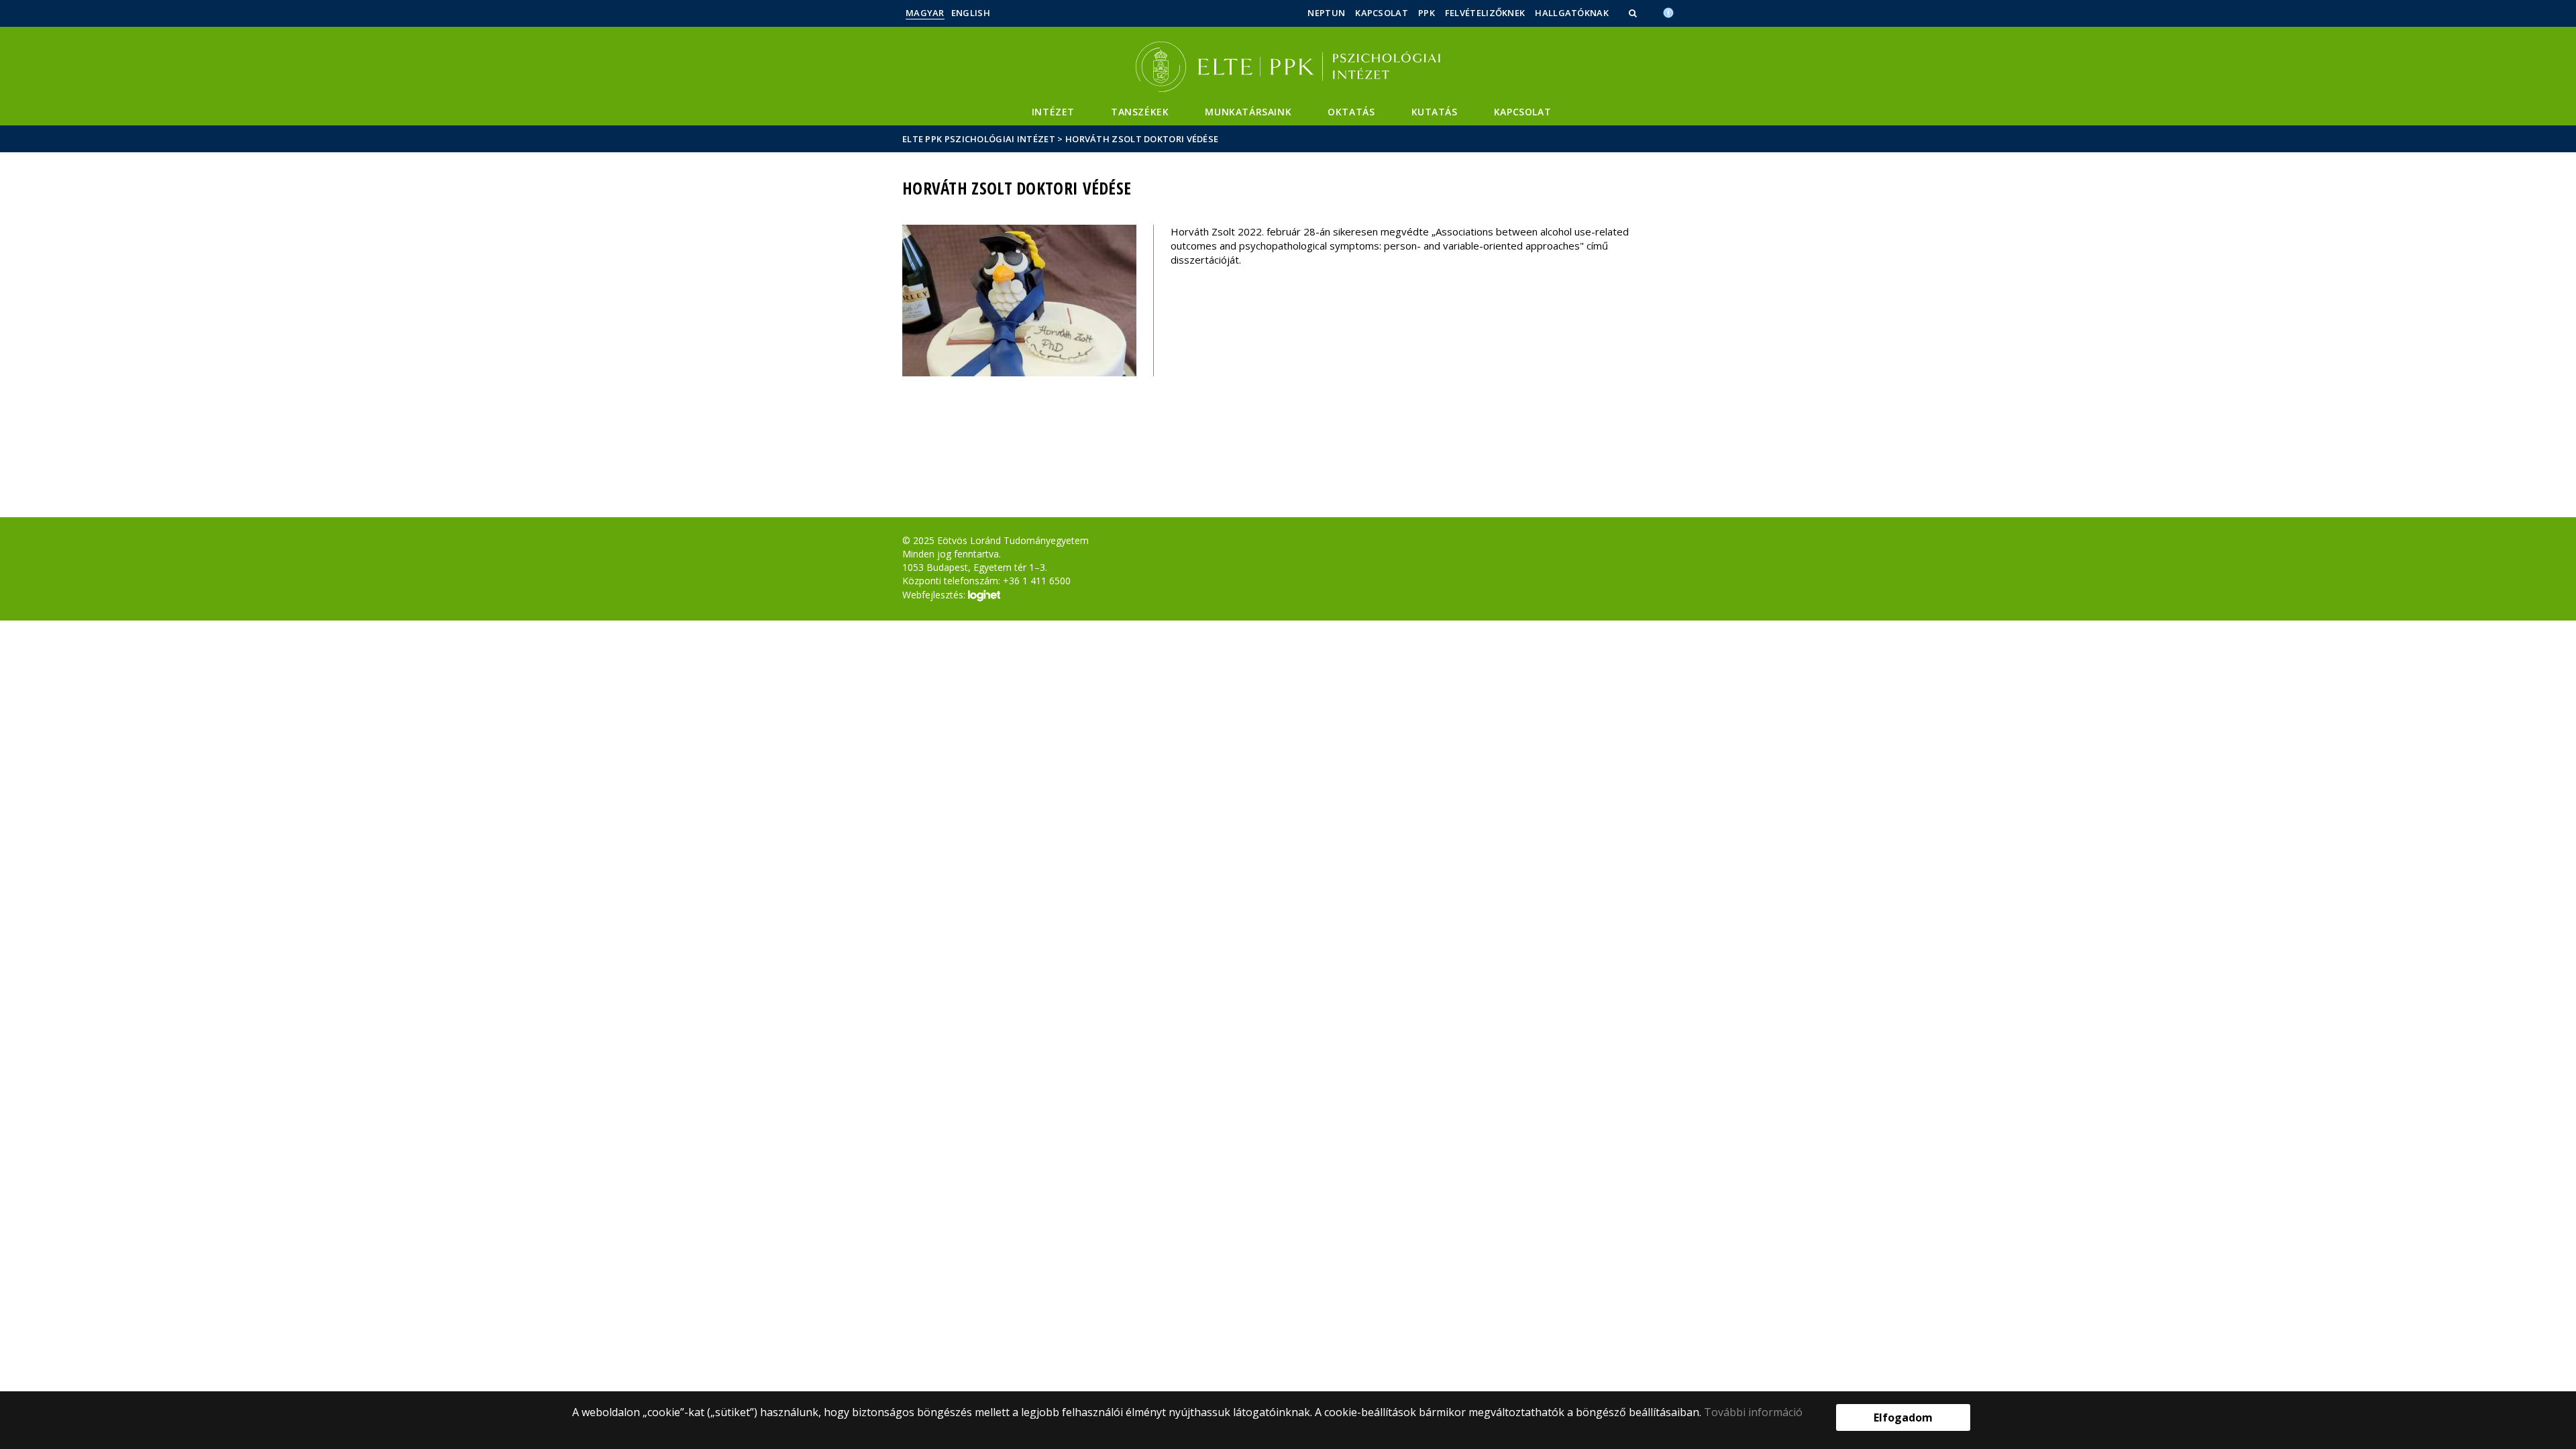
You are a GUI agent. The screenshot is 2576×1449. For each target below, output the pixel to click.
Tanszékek (1140, 112)
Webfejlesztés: (935, 595)
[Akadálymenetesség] (1668, 11)
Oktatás (1351, 112)
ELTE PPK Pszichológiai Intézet (979, 139)
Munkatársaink (1248, 112)
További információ (1753, 1412)
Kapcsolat (1382, 13)
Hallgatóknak (1572, 13)
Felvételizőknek (1485, 13)
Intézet (1053, 112)
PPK (1427, 13)
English (971, 13)
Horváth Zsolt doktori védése (1142, 139)
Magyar (925, 13)
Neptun (1326, 13)
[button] (1634, 13)
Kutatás (1435, 112)
